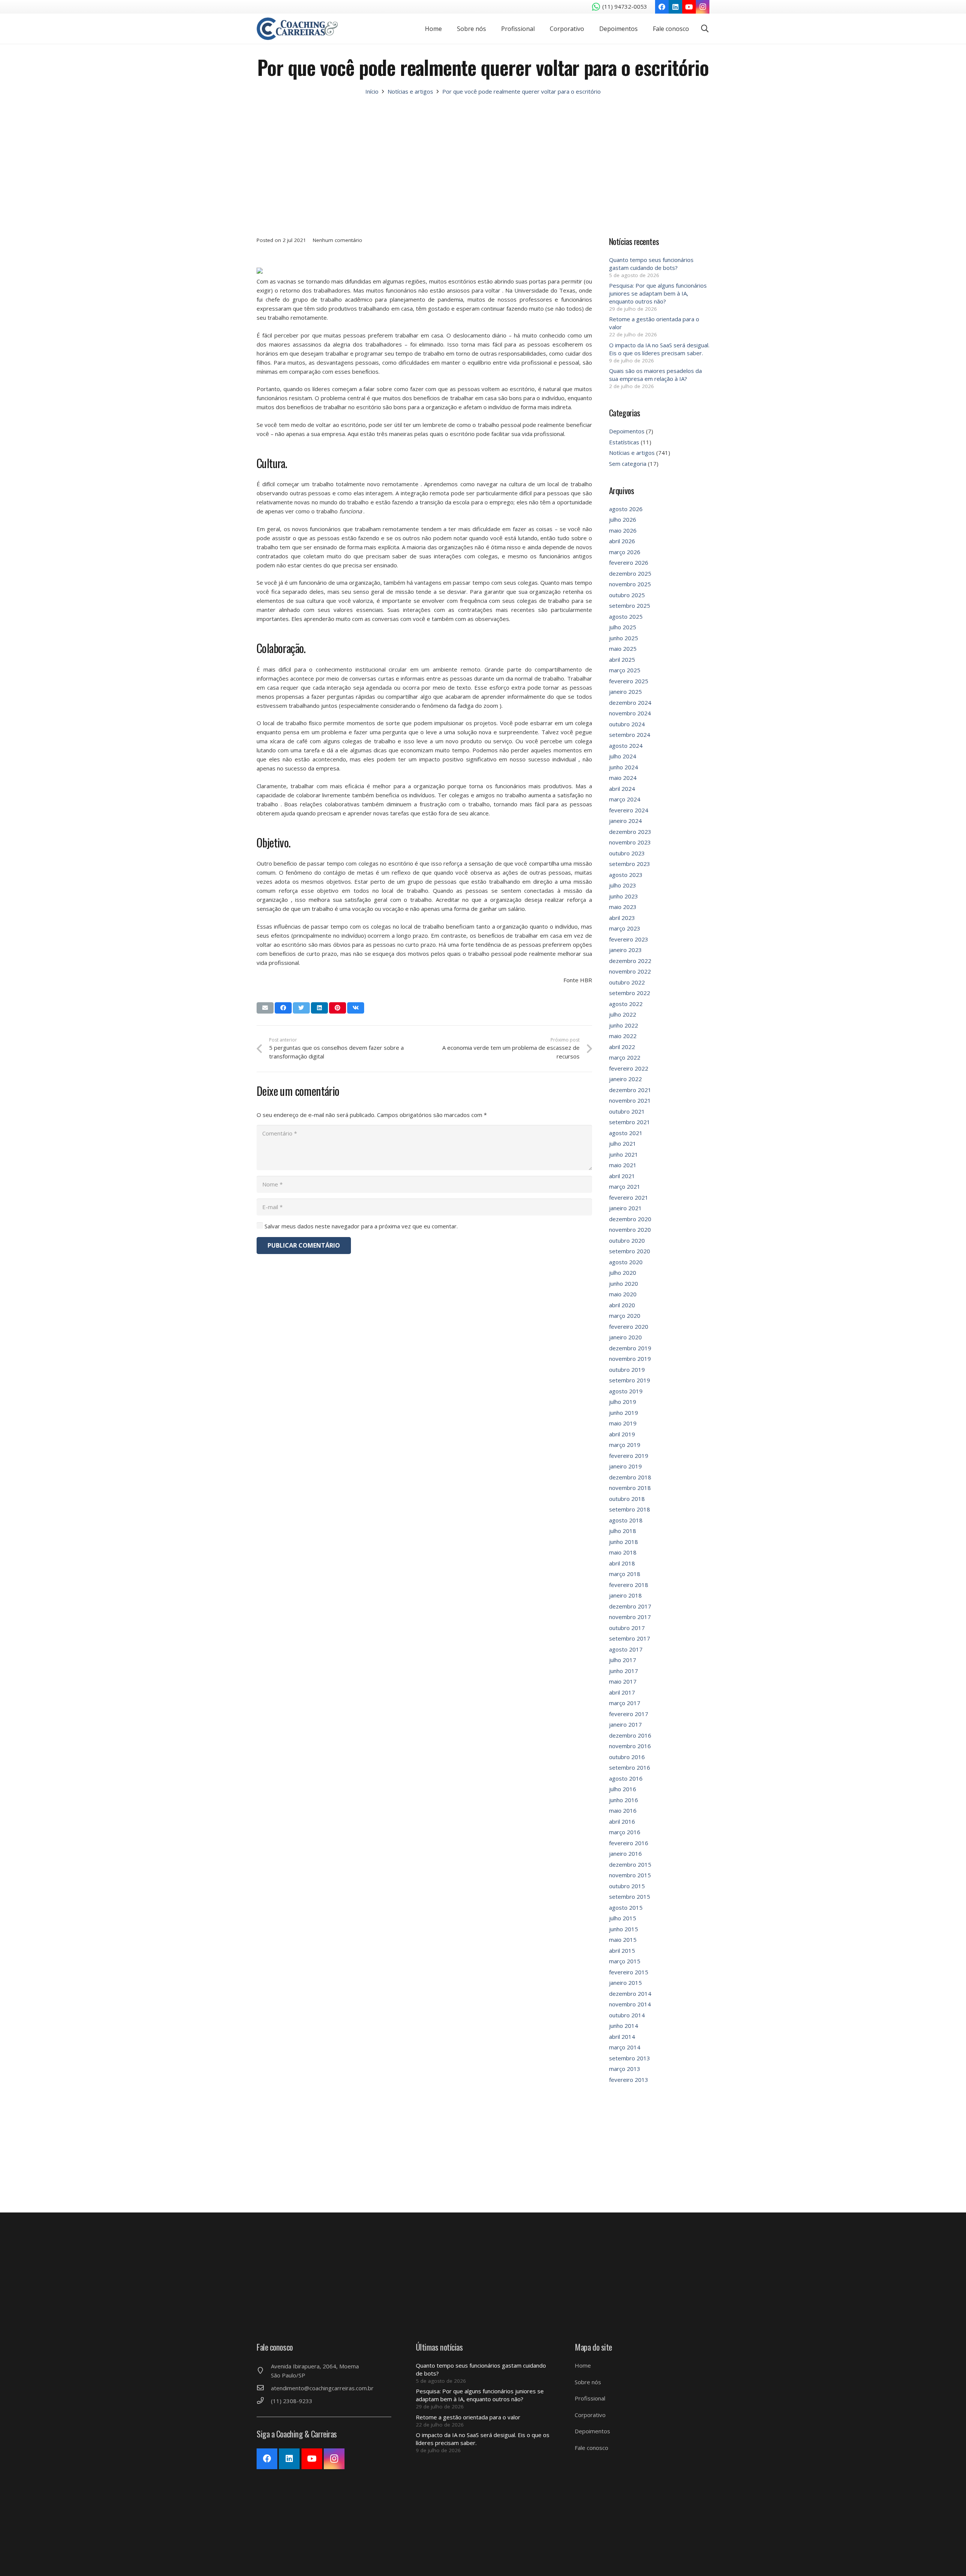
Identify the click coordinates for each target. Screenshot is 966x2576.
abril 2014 (622, 2037)
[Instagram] (703, 7)
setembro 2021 (630, 1122)
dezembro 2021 (630, 1090)
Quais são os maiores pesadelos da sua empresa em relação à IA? (655, 375)
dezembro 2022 (630, 961)
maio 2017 (623, 1681)
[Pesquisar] (705, 29)
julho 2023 (623, 885)
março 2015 (625, 1961)
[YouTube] (689, 7)
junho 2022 (624, 1025)
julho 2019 (623, 1402)
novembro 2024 (630, 713)
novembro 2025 (630, 584)
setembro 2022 (630, 993)
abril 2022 (622, 1047)
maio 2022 (623, 1036)
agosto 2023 (626, 875)
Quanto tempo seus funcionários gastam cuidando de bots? (651, 264)
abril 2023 (622, 918)
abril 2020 (622, 1305)
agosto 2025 (626, 616)
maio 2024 (623, 778)
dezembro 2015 (630, 1864)
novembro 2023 (630, 842)
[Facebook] (662, 7)
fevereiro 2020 (629, 1327)
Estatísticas (624, 442)
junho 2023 (624, 896)
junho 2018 (624, 1542)
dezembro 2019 (630, 1348)
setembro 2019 (630, 1380)
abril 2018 (622, 1563)
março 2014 (625, 2047)
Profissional (590, 2398)
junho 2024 (624, 767)
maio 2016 (623, 1810)
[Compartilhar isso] (283, 1008)
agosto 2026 (626, 509)
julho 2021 (623, 1143)
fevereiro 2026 (629, 562)
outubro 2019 (627, 1370)
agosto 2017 (626, 1649)
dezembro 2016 (630, 1735)
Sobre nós (588, 2382)
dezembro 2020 (630, 1219)
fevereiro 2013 (629, 2080)
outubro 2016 (627, 1757)
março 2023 (625, 928)
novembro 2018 (630, 1488)
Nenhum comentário (338, 240)
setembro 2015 (630, 1897)
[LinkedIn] (675, 7)
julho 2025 (623, 627)
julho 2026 (623, 519)
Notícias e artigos (632, 453)
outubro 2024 (627, 724)
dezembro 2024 (630, 703)
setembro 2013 (630, 2058)
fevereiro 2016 (629, 1843)
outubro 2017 (627, 1628)
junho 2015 (624, 1929)
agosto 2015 (626, 1907)
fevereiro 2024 (629, 810)
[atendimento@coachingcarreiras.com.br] (264, 2388)
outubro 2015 (627, 1886)
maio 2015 (623, 1940)
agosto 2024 (626, 746)
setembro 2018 (630, 1509)
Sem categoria (628, 464)
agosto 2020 (626, 1262)
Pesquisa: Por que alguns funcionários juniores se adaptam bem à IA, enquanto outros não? (658, 293)
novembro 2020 (630, 1229)
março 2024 (625, 799)
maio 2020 (623, 1294)
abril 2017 (622, 1692)
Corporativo (590, 2415)
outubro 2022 (627, 982)
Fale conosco (591, 2448)
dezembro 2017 (630, 1606)
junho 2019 (624, 1413)
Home (583, 2365)
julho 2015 (623, 1918)
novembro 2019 (630, 1359)
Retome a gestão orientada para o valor (468, 2417)
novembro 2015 (630, 1875)
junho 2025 (624, 638)
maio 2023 (623, 907)
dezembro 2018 (630, 1477)
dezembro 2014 (630, 1994)
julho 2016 (623, 1789)
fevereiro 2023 (629, 939)
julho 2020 (623, 1273)
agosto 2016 (626, 1778)
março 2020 (625, 1316)
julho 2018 (623, 1531)
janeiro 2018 (625, 1595)
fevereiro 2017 (629, 1714)
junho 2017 (624, 1671)
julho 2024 (623, 756)
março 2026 (625, 552)
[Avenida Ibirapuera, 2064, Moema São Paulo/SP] (264, 2371)
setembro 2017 (630, 1638)
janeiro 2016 (625, 1853)
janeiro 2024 (625, 821)
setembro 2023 (630, 864)
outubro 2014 (627, 2015)
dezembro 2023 (630, 832)
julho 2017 (623, 1660)
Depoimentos (627, 431)
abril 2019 (622, 1434)
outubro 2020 (627, 1240)
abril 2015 (622, 1950)
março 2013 (625, 2069)
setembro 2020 (630, 1251)
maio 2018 (623, 1552)
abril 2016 (622, 1821)
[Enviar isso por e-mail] (265, 1008)
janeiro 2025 (625, 692)
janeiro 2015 (625, 1983)
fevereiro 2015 (629, 1972)
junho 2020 (624, 1283)
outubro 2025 (627, 595)
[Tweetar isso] (301, 1008)
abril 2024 (622, 789)
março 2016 (625, 1832)
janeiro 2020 (625, 1337)
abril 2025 (622, 659)
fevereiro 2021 (629, 1197)
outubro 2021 (627, 1111)
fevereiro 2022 (629, 1068)
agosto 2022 (626, 1004)
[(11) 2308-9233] (264, 2401)
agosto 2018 (626, 1520)
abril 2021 (622, 1176)
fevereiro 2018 (629, 1585)
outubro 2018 (627, 1499)
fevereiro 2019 (629, 1456)
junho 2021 (624, 1154)
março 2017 (625, 1703)
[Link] (297, 29)
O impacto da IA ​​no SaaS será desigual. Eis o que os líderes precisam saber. (659, 349)
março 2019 (625, 1445)
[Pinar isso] (338, 1008)
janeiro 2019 (625, 1466)
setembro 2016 (630, 1767)
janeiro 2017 (625, 1724)
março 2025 (625, 670)
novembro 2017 (630, 1617)
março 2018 (625, 1574)
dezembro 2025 (630, 573)
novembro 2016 (630, 1746)
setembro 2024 (630, 735)
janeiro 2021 (625, 1208)
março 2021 (625, 1186)
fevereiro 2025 (629, 681)
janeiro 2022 (625, 1079)
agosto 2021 (626, 1133)
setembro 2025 (630, 605)
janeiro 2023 (625, 950)
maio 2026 (623, 530)
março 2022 (625, 1057)
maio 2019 (623, 1423)
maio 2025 (623, 649)
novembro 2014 (630, 2004)
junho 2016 (624, 1800)
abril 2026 (622, 541)
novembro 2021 (630, 1100)
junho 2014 (624, 2026)
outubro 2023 (627, 853)
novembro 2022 (630, 971)
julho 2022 (623, 1014)
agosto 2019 (626, 1391)
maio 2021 (623, 1165)
